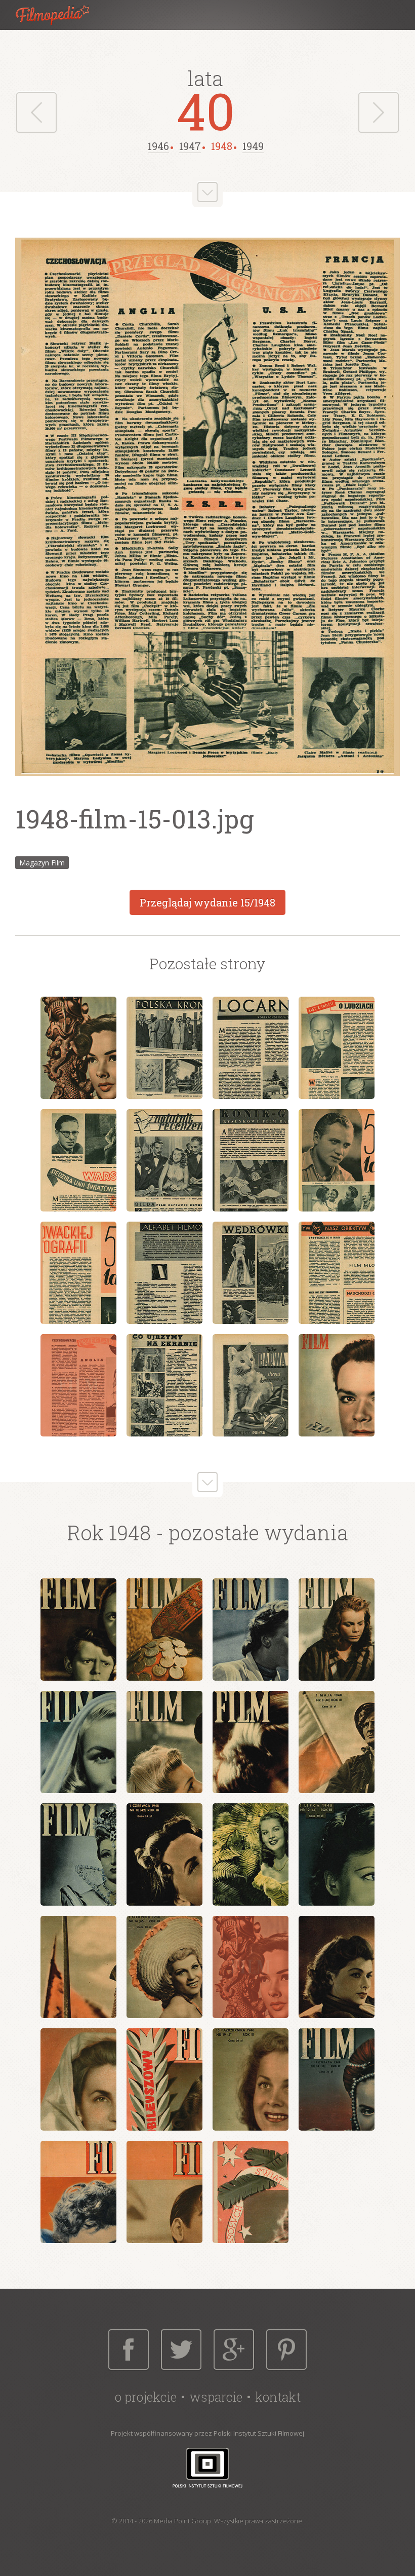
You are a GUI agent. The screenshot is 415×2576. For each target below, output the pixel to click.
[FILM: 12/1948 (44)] (337, 1854)
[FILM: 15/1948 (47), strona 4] (337, 1048)
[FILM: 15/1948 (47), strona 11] (251, 1273)
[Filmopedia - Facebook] (129, 2350)
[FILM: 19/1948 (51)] (251, 2079)
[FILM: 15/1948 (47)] (251, 1967)
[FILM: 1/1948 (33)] (78, 1630)
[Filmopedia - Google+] (234, 2350)
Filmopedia (61, 15)
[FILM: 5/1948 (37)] (78, 1742)
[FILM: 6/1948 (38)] (164, 1742)
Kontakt (278, 2397)
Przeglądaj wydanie (207, 902)
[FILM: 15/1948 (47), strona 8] (337, 1160)
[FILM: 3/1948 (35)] (251, 1630)
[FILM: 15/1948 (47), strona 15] (251, 1385)
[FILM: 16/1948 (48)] (337, 1967)
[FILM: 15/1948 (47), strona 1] (78, 1048)
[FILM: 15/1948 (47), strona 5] (78, 1160)
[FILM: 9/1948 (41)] (78, 1854)
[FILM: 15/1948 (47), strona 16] (337, 1385)
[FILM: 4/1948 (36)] (337, 1630)
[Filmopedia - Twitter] (181, 2350)
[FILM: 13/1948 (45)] (78, 1967)
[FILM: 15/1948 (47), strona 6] (164, 1160)
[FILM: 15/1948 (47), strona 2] (164, 1048)
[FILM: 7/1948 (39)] (251, 1742)
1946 (158, 146)
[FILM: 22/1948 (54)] (164, 2192)
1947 (190, 146)
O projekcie (146, 2397)
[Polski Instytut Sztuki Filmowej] (207, 2467)
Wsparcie (216, 2397)
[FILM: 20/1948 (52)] (337, 2079)
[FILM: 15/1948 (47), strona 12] (337, 1273)
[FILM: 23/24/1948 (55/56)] (251, 2192)
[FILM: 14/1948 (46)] (164, 1967)
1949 (253, 146)
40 (206, 110)
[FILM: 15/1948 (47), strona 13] (78, 1385)
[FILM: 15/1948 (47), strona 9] (78, 1273)
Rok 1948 (109, 1532)
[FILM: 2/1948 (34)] (164, 1630)
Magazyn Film (42, 863)
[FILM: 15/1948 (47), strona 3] (251, 1048)
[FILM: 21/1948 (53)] (78, 2192)
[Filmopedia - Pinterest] (286, 2350)
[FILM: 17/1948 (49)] (78, 2079)
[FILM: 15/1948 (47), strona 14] (164, 1385)
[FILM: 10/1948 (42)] (164, 1854)
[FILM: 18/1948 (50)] (164, 2079)
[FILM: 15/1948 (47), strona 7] (251, 1160)
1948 (222, 146)
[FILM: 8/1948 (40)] (337, 1742)
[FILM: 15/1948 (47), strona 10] (164, 1273)
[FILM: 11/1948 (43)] (251, 1854)
